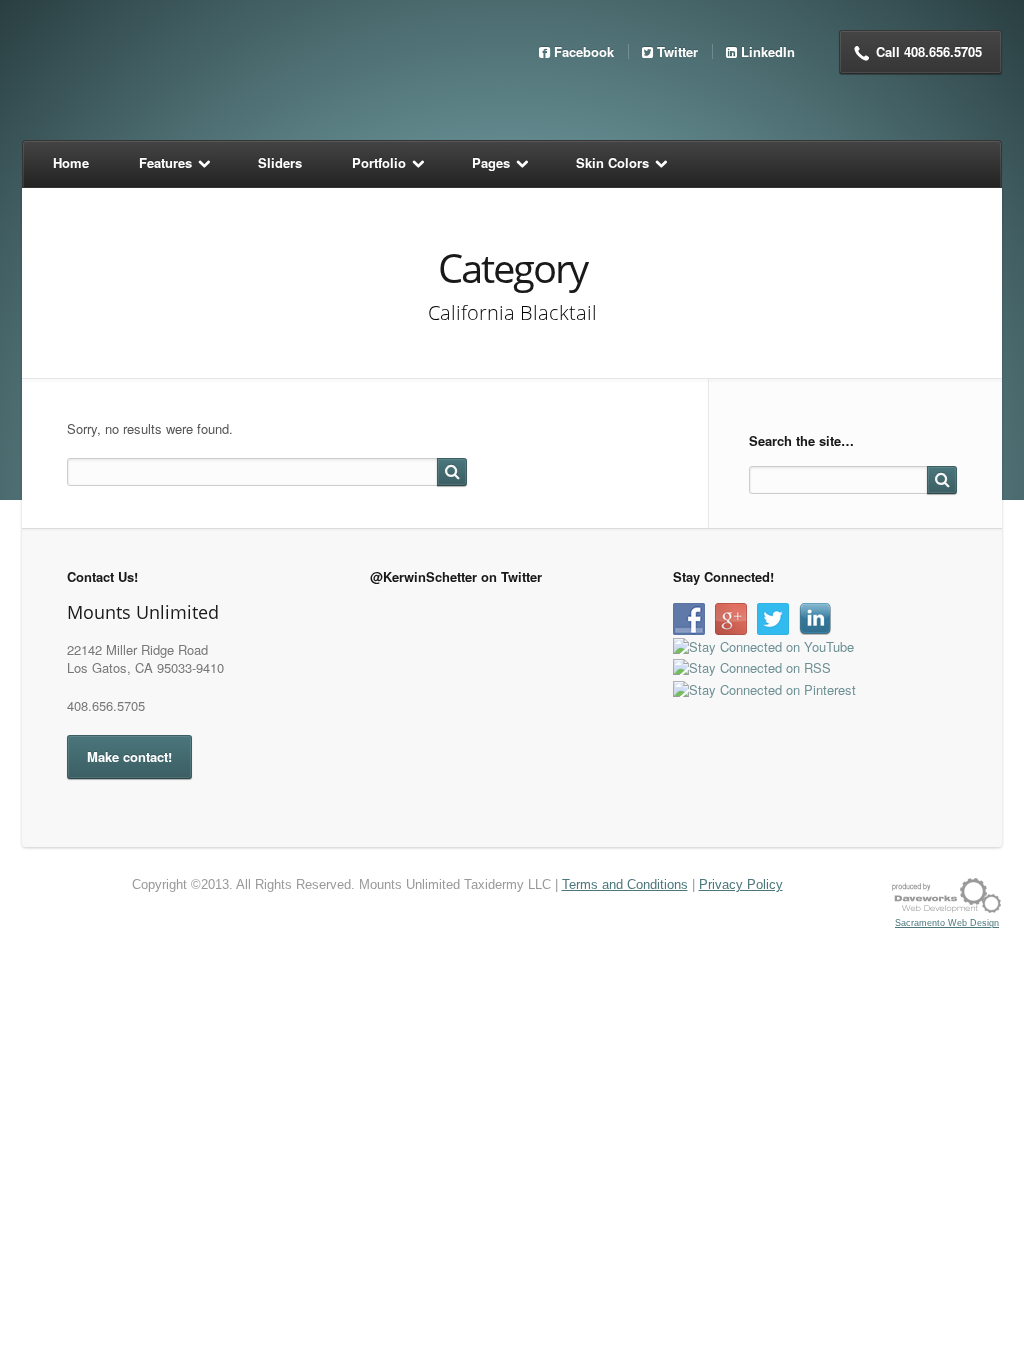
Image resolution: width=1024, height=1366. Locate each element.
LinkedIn (768, 51)
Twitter (677, 51)
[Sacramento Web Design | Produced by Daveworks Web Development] (947, 894)
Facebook (584, 51)
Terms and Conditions (625, 884)
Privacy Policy (741, 884)
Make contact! (129, 756)
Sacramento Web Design (947, 923)
